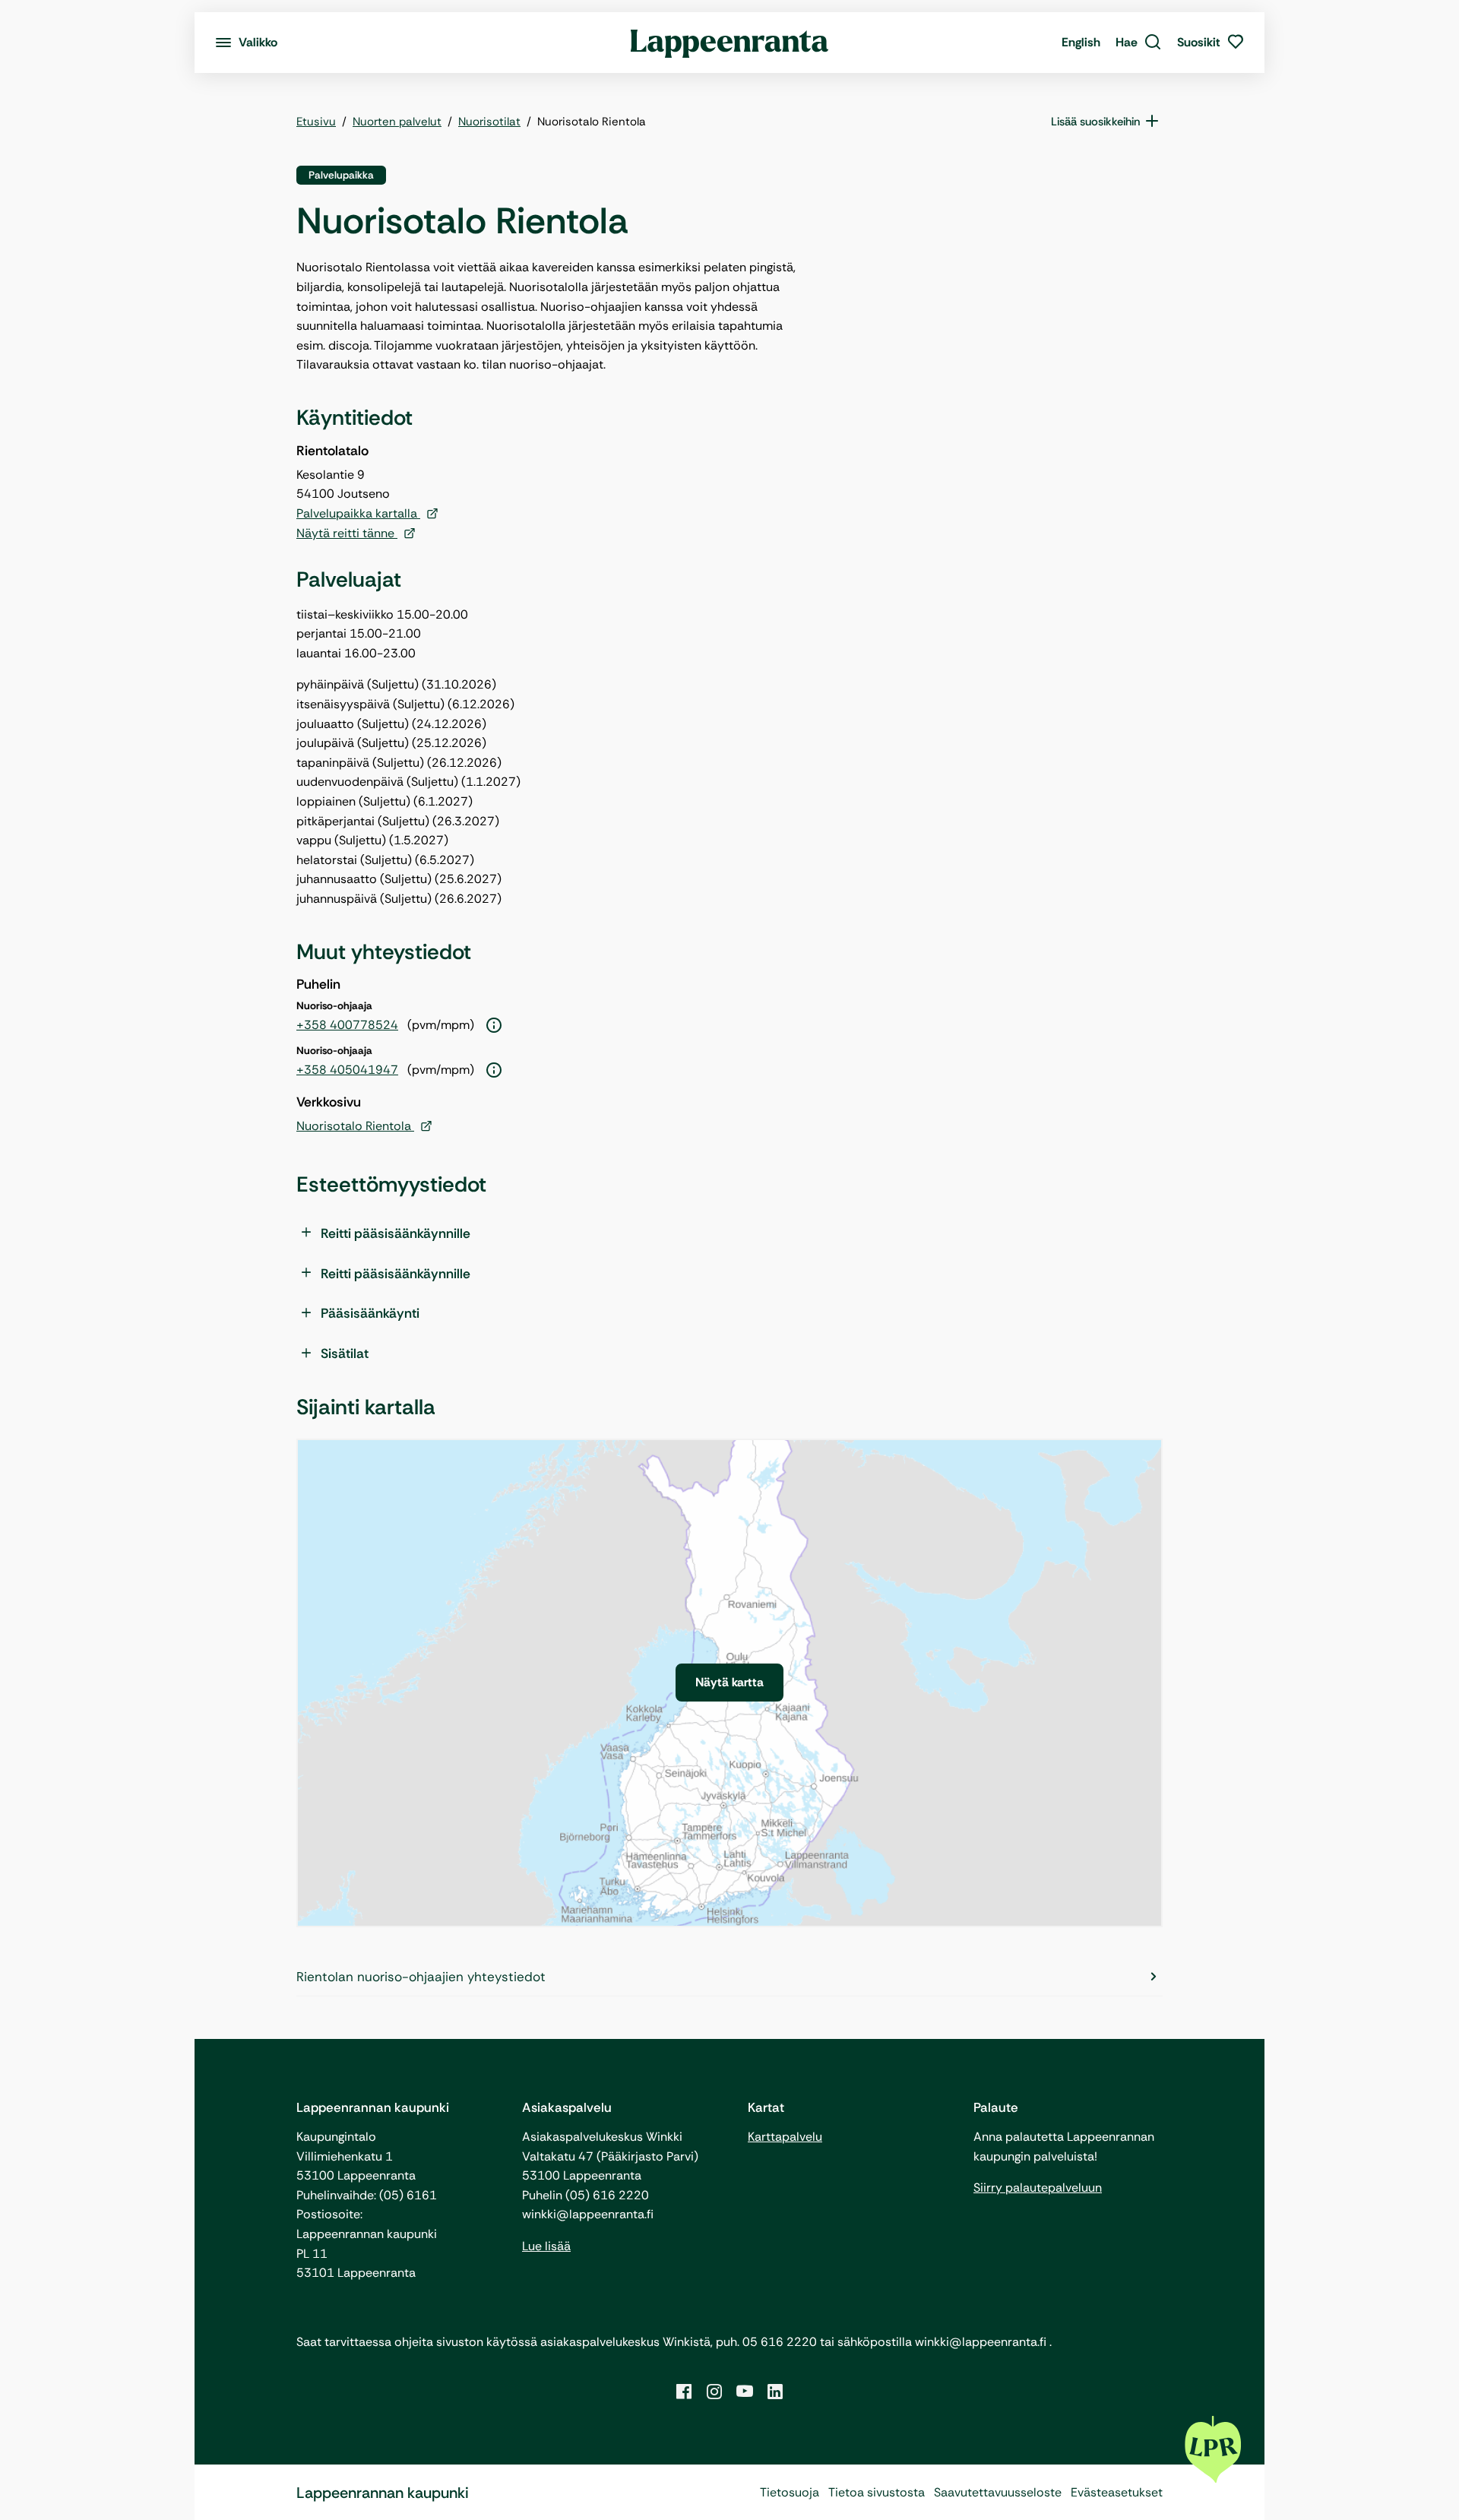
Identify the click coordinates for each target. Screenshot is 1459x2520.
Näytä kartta (729, 1682)
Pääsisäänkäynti (370, 1313)
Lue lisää (546, 2246)
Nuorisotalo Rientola (355, 1126)
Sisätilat (345, 1353)
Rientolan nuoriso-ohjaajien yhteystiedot (421, 1977)
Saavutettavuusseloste (998, 2492)
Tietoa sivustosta (877, 2492)
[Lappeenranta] (730, 43)
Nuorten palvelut (397, 122)
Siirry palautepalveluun (1038, 2188)
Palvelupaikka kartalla (358, 513)
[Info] (494, 1026)
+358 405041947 (347, 1070)
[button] (1139, 43)
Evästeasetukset (1117, 2492)
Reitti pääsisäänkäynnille (396, 1233)
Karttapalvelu (785, 2137)
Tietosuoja (790, 2492)
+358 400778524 (347, 1025)
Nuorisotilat (489, 122)
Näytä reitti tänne (347, 533)
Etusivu (316, 122)
